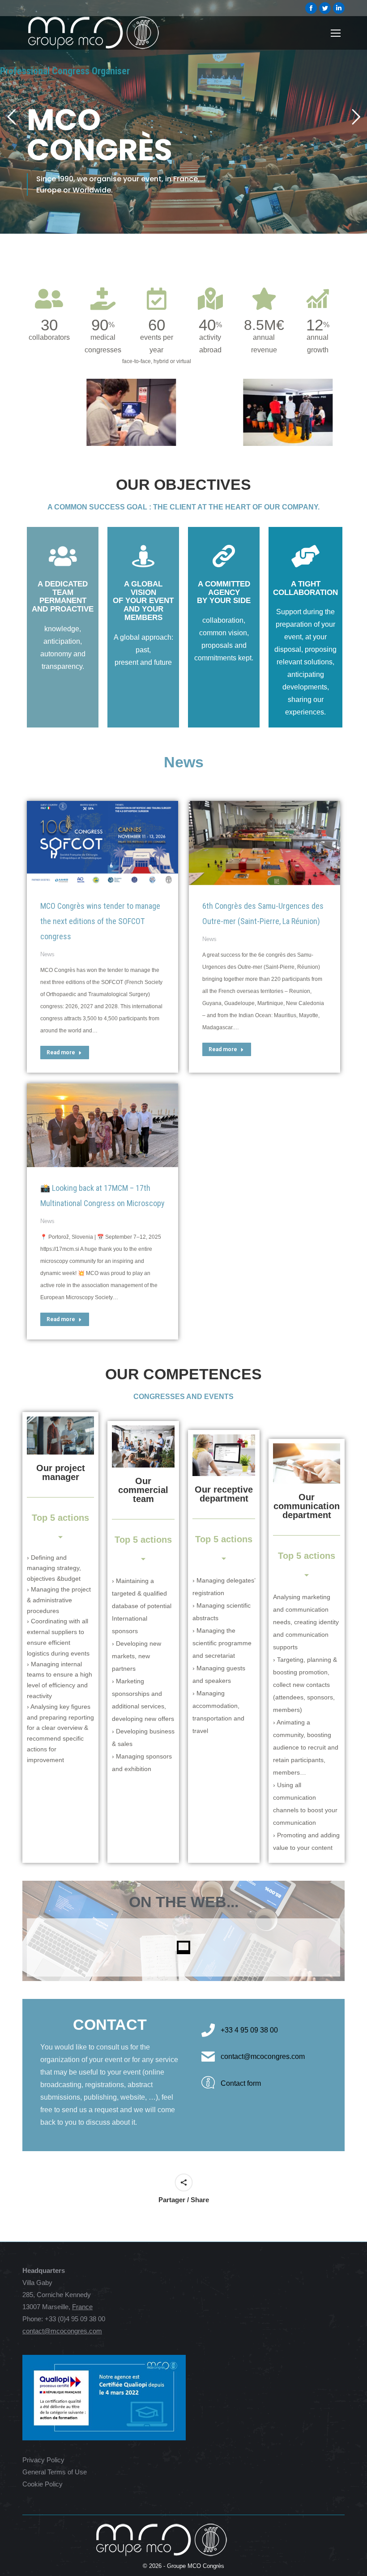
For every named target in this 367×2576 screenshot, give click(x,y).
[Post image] (102, 843)
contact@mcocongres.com (62, 2331)
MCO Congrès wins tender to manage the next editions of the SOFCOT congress (100, 921)
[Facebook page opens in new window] (311, 8)
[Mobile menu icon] (336, 33)
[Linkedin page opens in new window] (339, 8)
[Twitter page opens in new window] (325, 8)
